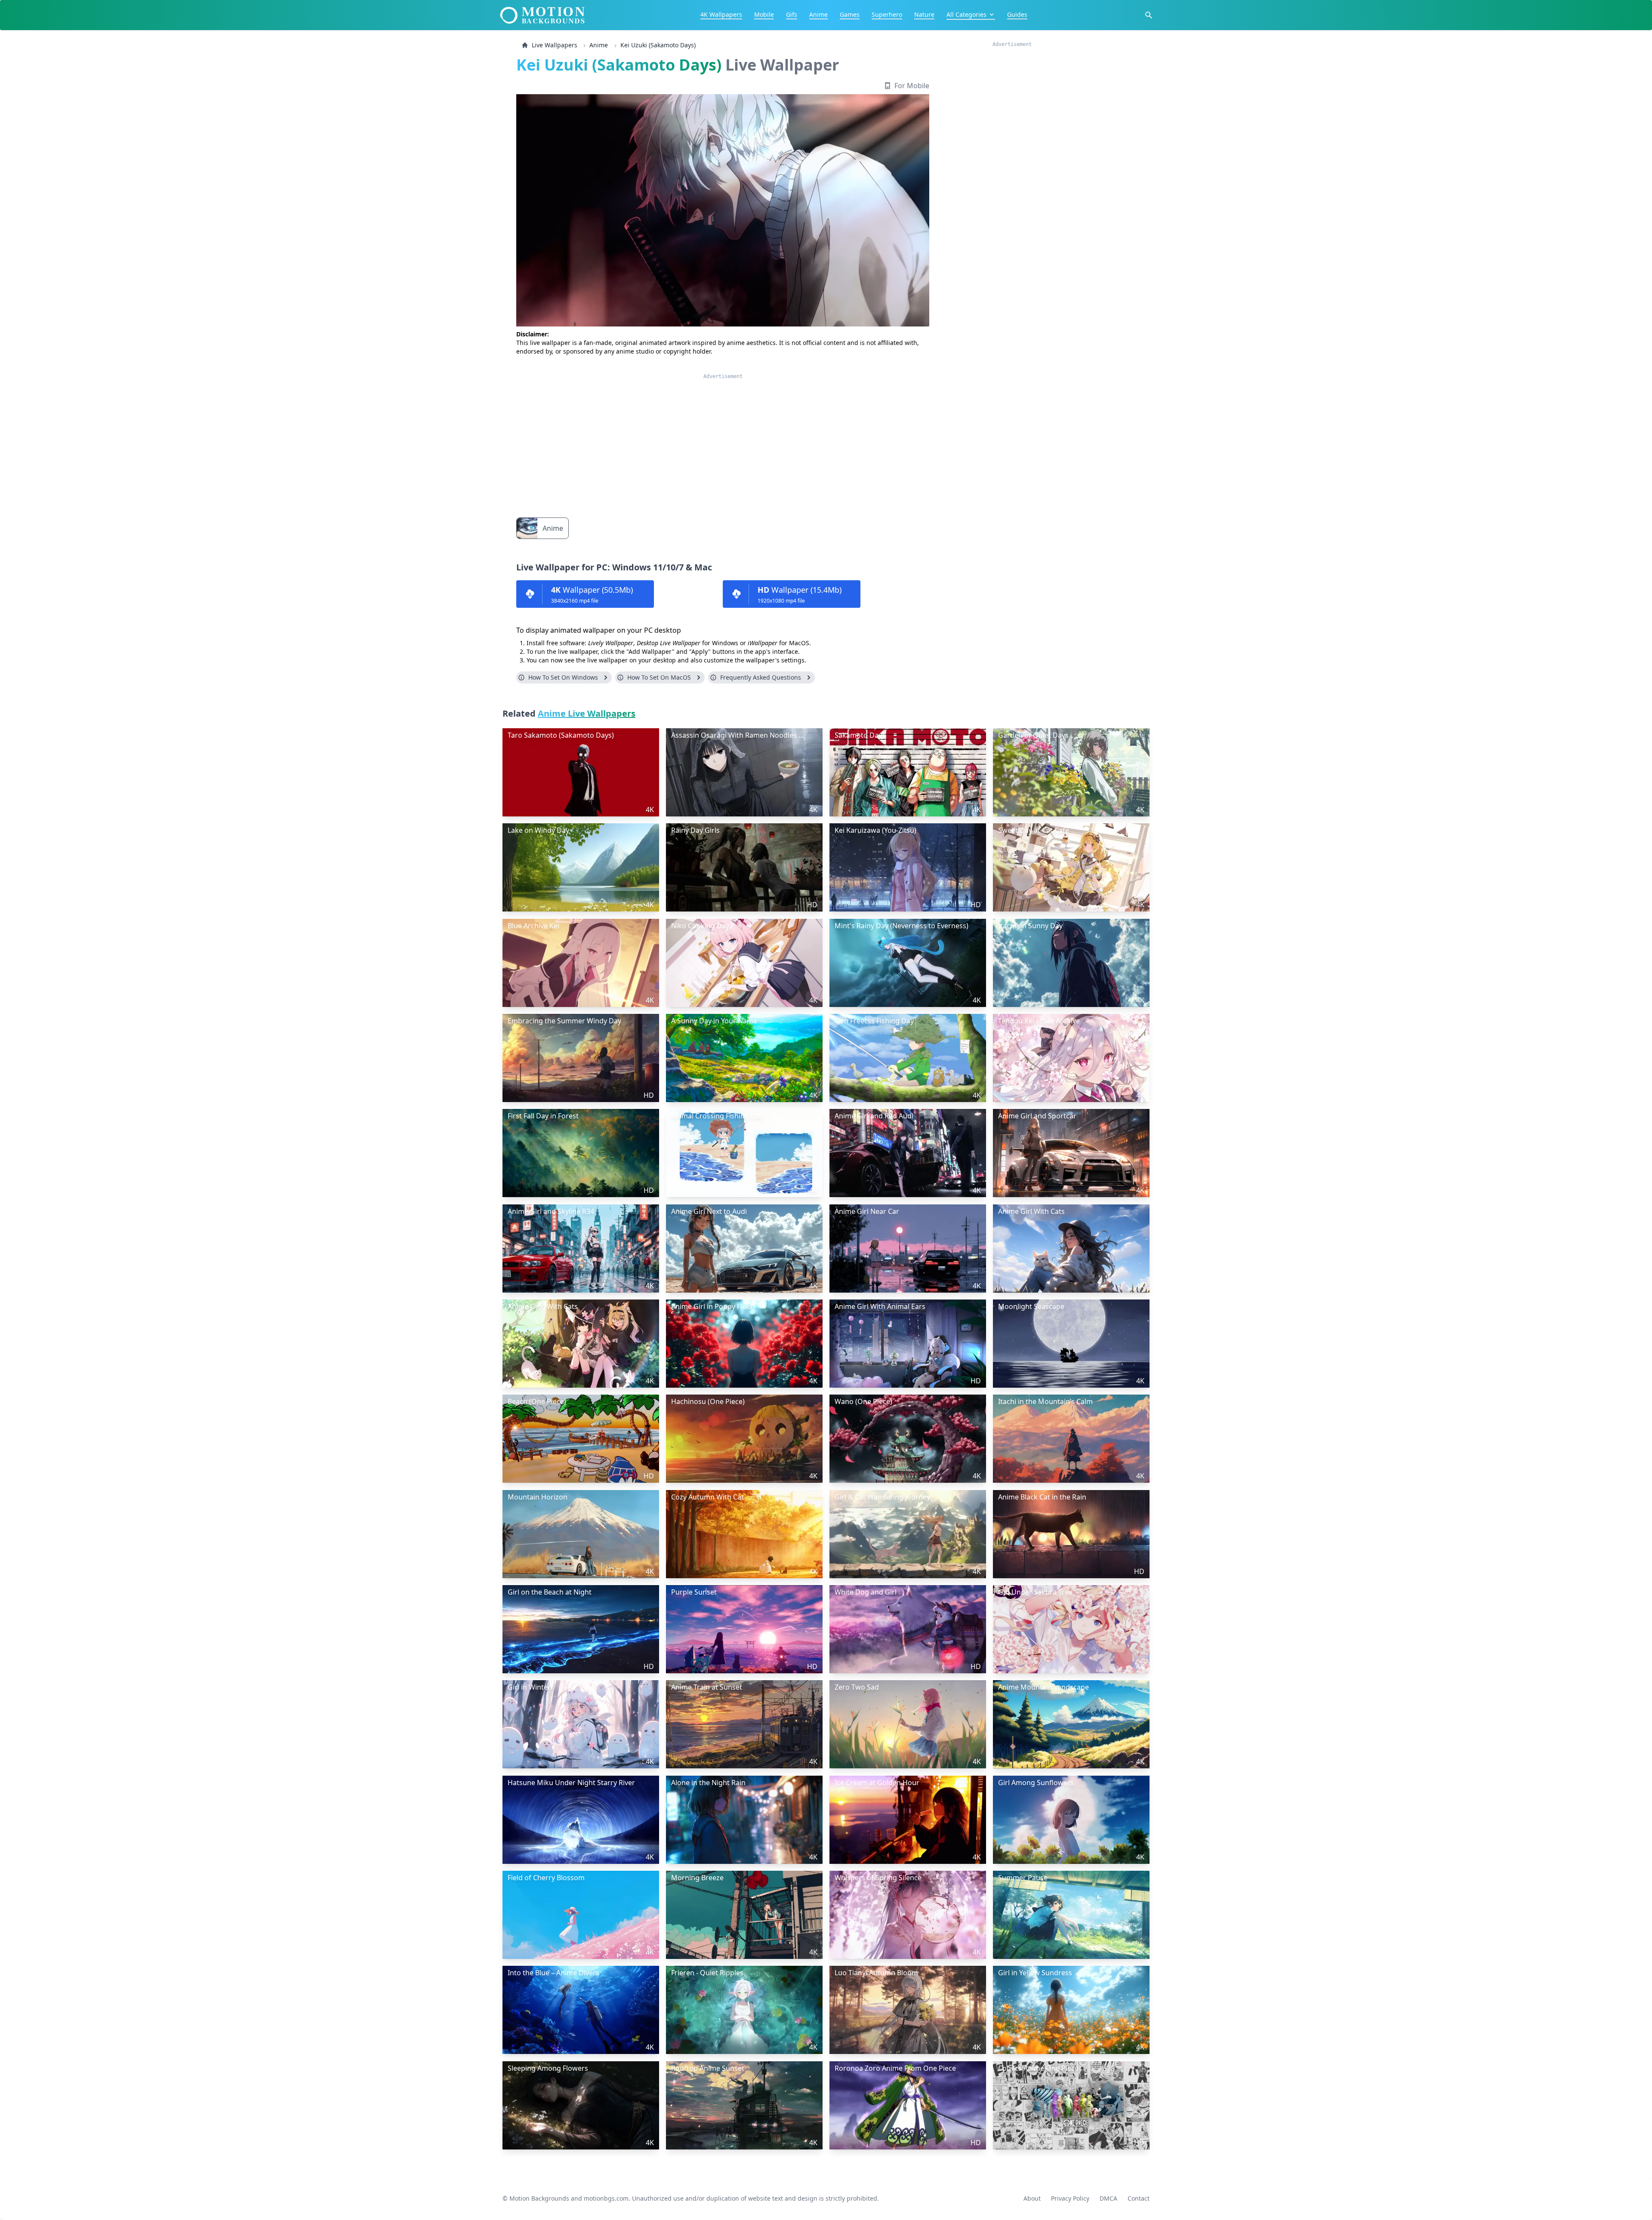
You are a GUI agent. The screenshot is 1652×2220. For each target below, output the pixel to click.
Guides (1017, 14)
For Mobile (912, 86)
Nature (924, 14)
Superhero (887, 14)
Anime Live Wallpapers (587, 713)
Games (850, 14)
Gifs (792, 14)
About (1032, 2198)
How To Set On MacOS (659, 677)
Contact (1139, 2198)
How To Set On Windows (563, 677)
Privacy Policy (1070, 2198)
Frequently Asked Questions (761, 677)
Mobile (764, 14)
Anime (818, 14)
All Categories (966, 14)
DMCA (1108, 2198)
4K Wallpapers (721, 14)
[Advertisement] (723, 440)
